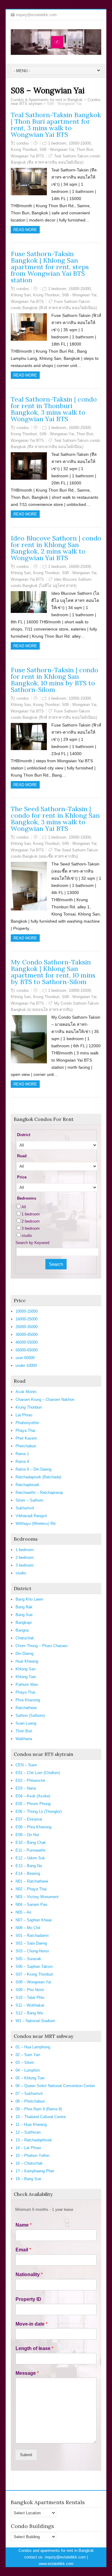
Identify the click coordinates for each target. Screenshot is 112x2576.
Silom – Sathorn (29, 1500)
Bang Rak (24, 1607)
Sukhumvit (25, 1508)
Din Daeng (24, 1653)
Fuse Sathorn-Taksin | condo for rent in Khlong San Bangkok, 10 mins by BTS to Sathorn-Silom (55, 680)
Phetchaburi (26, 1446)
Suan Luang (26, 1723)
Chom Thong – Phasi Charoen (42, 1646)
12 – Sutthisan (28, 2132)
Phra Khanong (28, 1700)
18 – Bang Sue (28, 2179)
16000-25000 (80, 289)
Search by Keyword (32, 1243)
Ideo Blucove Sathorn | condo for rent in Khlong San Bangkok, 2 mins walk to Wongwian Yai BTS (56, 548)
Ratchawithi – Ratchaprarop (39, 1493)
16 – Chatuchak (29, 2163)
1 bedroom (57, 143)
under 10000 (26, 1366)
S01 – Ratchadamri (32, 1936)
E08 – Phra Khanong (33, 1827)
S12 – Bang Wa (29, 2013)
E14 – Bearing (28, 1873)
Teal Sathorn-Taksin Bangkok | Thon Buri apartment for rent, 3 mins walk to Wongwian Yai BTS (56, 125)
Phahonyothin (27, 1423)
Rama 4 (22, 1462)
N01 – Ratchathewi (32, 1881)
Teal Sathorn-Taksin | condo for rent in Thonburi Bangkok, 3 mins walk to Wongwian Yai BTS (54, 409)
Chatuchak (25, 1638)
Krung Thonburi (24, 150)
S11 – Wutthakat (30, 2005)
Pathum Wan (27, 1684)
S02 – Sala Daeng (31, 1943)
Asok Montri (26, 1392)
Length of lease (34, 2348)
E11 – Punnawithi (30, 1850)
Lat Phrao (24, 1415)
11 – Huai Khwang (31, 2125)
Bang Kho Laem (29, 1599)
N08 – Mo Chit (28, 1928)
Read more (25, 230)
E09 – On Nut (27, 1835)
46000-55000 (27, 1342)
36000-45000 (27, 1335)
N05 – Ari (23, 1912)
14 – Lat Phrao (28, 2148)
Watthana (24, 1739)
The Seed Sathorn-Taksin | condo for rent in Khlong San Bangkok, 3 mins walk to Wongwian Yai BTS (55, 819)
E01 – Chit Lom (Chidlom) (38, 1773)
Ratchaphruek (27, 1485)
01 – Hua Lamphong (33, 2047)
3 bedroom (31, 1228)
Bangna (22, 1630)
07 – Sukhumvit (29, 2094)
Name (24, 2225)
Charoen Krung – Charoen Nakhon (45, 1399)
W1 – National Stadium (35, 2021)
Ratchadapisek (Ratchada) (38, 1477)
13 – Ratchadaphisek (34, 2140)
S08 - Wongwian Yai (57, 150)
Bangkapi (24, 1622)
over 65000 (25, 1358)
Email (23, 2250)
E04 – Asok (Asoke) (33, 1796)
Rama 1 (22, 1454)
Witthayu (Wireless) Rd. (36, 1524)
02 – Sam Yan (28, 2055)
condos (23, 143)
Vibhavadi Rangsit (31, 1516)
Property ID (28, 2299)
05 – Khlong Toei (30, 2078)
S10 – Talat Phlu (30, 1998)
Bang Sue (24, 1615)
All (24, 1207)
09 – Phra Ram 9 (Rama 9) (39, 2109)
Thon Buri (85, 150)
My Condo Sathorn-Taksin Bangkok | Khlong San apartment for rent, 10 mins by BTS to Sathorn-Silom (53, 972)
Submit (26, 2455)
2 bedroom (31, 1221)
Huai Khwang (27, 1661)
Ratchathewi (26, 1708)
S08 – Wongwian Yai (33, 1982)
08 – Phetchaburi (30, 2101)
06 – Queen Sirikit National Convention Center (55, 2086)
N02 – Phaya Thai (31, 1889)
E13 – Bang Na (29, 1866)
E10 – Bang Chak (31, 1842)
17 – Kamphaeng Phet (35, 2171)
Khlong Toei (26, 1677)
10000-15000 (80, 143)
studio (27, 1236)
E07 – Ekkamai (29, 1819)
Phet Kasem (26, 1438)
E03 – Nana (26, 1788)
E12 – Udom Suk (30, 1858)
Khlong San (21, 295)
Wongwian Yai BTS (27, 156)
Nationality (29, 2274)
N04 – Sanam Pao (31, 1904)
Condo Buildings (32, 2526)
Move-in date (32, 2324)
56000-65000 (27, 1350)
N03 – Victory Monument (37, 1897)
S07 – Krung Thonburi (34, 1974)
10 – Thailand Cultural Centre (41, 2117)
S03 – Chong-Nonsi (32, 1951)
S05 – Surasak (28, 1959)
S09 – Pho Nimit (30, 1990)
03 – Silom (25, 2062)
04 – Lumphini (28, 2070)
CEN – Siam (26, 1765)
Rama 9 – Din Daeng (33, 1469)
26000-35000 (27, 1327)
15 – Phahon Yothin (32, 2156)
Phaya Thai (25, 1430)
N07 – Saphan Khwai (34, 1920)
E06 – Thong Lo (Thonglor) (39, 1811)
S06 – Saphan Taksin (34, 1967)
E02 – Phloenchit (30, 1780)
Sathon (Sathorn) (30, 1715)
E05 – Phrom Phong (33, 1804)
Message (27, 2373)
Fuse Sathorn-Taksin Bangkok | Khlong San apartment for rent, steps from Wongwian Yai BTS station (50, 267)
